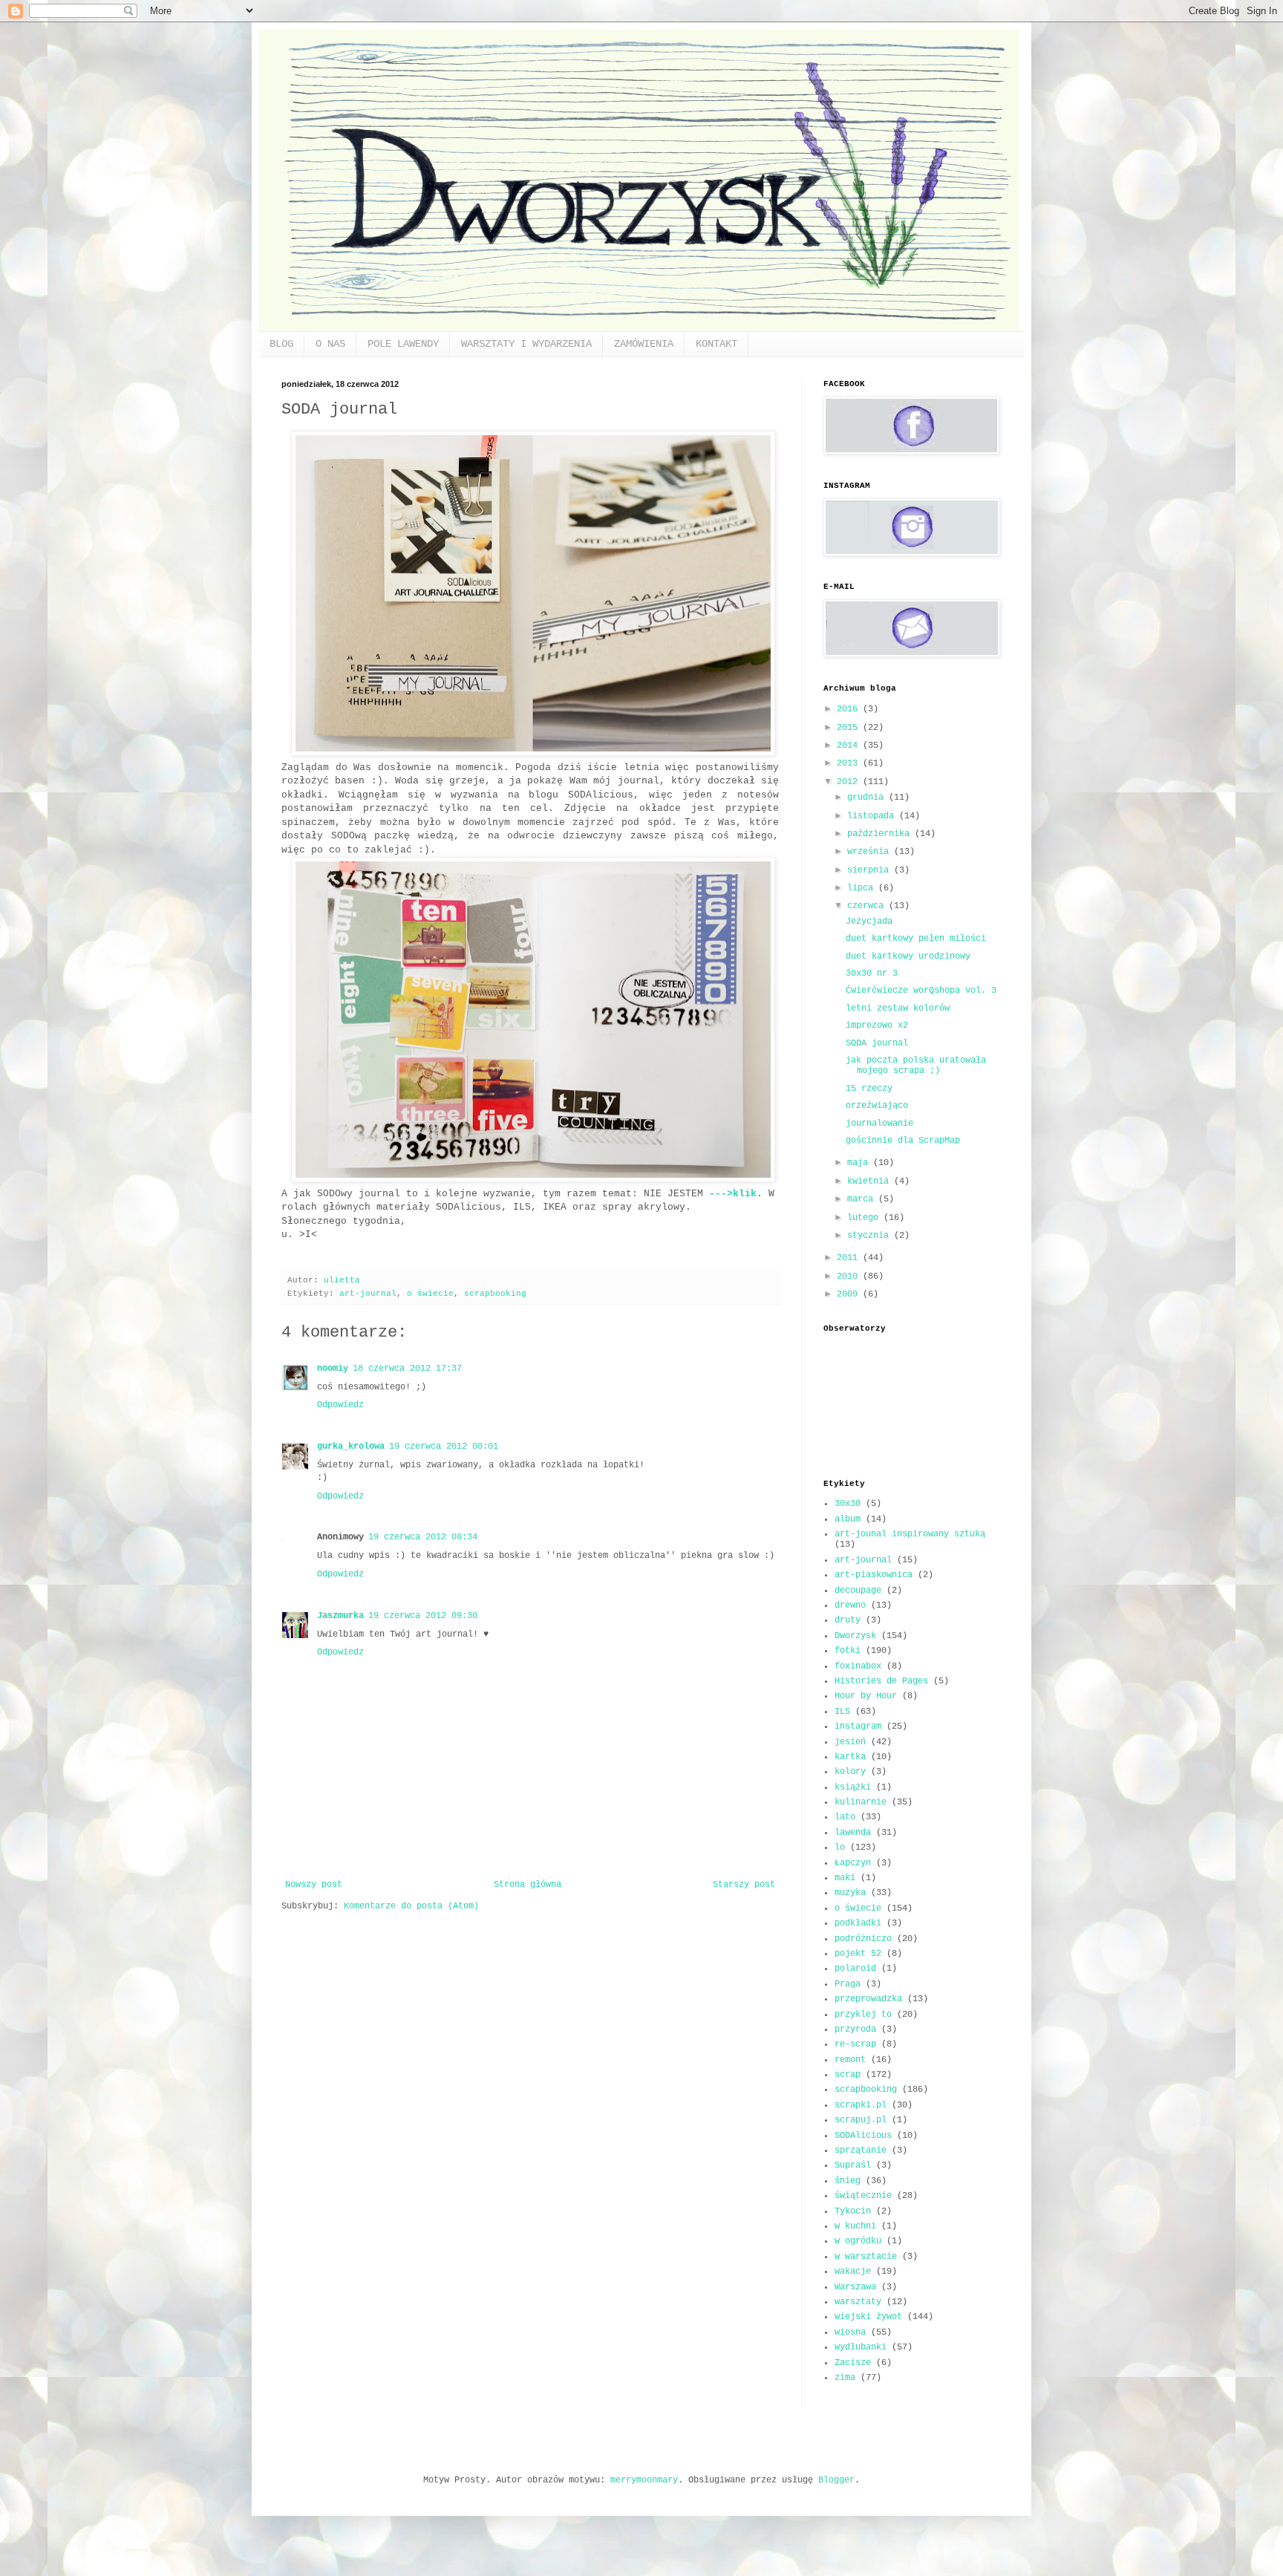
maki (845, 1878)
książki (853, 1787)
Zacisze (853, 2363)
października (881, 834)
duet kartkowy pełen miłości (916, 939)
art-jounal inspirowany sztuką (910, 1534)
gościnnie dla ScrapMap (903, 1141)
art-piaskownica (874, 1575)
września (871, 852)
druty (848, 1620)
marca (863, 1199)
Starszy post (744, 1885)
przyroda (855, 2029)
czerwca (868, 906)
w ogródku (858, 2241)
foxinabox (858, 1666)
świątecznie (863, 2196)
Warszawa (855, 2287)
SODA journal (877, 1043)
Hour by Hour (866, 1696)
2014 (850, 746)
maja (860, 1163)
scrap (848, 2075)
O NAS (330, 344)
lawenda (853, 1833)
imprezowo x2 (877, 1025)
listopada (873, 816)
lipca (863, 888)
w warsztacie (866, 2257)
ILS (842, 1712)
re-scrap (855, 2044)
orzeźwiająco (877, 1106)
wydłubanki (861, 2347)
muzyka (850, 1893)
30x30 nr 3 (872, 974)
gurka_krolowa (351, 1447)
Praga (848, 1984)
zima (845, 2378)
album (848, 1519)
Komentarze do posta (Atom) (411, 1906)
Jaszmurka (340, 1616)
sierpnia (871, 870)
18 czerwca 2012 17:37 (407, 1369)
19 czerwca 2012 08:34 (423, 1537)
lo (840, 1848)
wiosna (850, 2332)
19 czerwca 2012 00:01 (444, 1447)
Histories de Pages (881, 1681)
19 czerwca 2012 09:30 (423, 1616)
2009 (850, 1294)
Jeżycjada (869, 922)
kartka (850, 1757)
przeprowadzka (868, 1999)
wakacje (853, 2272)
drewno (850, 1605)
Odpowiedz (340, 1405)
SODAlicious (863, 2136)
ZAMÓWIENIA (644, 344)
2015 (850, 728)
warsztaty (858, 2302)
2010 (850, 1276)
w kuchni (855, 2226)
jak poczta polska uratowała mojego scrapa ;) (916, 1066)
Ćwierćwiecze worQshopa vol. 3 (921, 991)
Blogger (836, 2480)
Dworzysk (855, 1636)
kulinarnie (861, 1802)
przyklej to (863, 2015)
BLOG (281, 344)
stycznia (871, 1236)
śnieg (848, 2181)
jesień (850, 1742)
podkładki (858, 1923)
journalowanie (879, 1124)
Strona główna (528, 1885)
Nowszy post (314, 1885)
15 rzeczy (869, 1089)
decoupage (858, 1591)
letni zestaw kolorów (898, 1008)
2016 (850, 709)
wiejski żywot (868, 2317)
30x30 (848, 1504)
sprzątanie (861, 2151)
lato (845, 1817)
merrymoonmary (644, 2480)
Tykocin (853, 2211)
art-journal (368, 1294)
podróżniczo (863, 1939)
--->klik (733, 1194)
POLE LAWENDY (403, 344)
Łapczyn (853, 1863)
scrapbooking (495, 1294)
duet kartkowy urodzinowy (908, 956)
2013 (850, 763)
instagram (858, 1726)
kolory (850, 1772)
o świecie (430, 1294)
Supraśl (853, 2165)
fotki (848, 1651)
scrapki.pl (861, 2105)
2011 (850, 1258)
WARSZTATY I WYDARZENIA (526, 344)
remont (850, 2060)
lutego (865, 1218)
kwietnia (871, 1181)
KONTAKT (716, 344)
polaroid (855, 1969)
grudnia (868, 798)
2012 (850, 782)
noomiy (333, 1369)
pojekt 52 (858, 1954)
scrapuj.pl (861, 2120)
